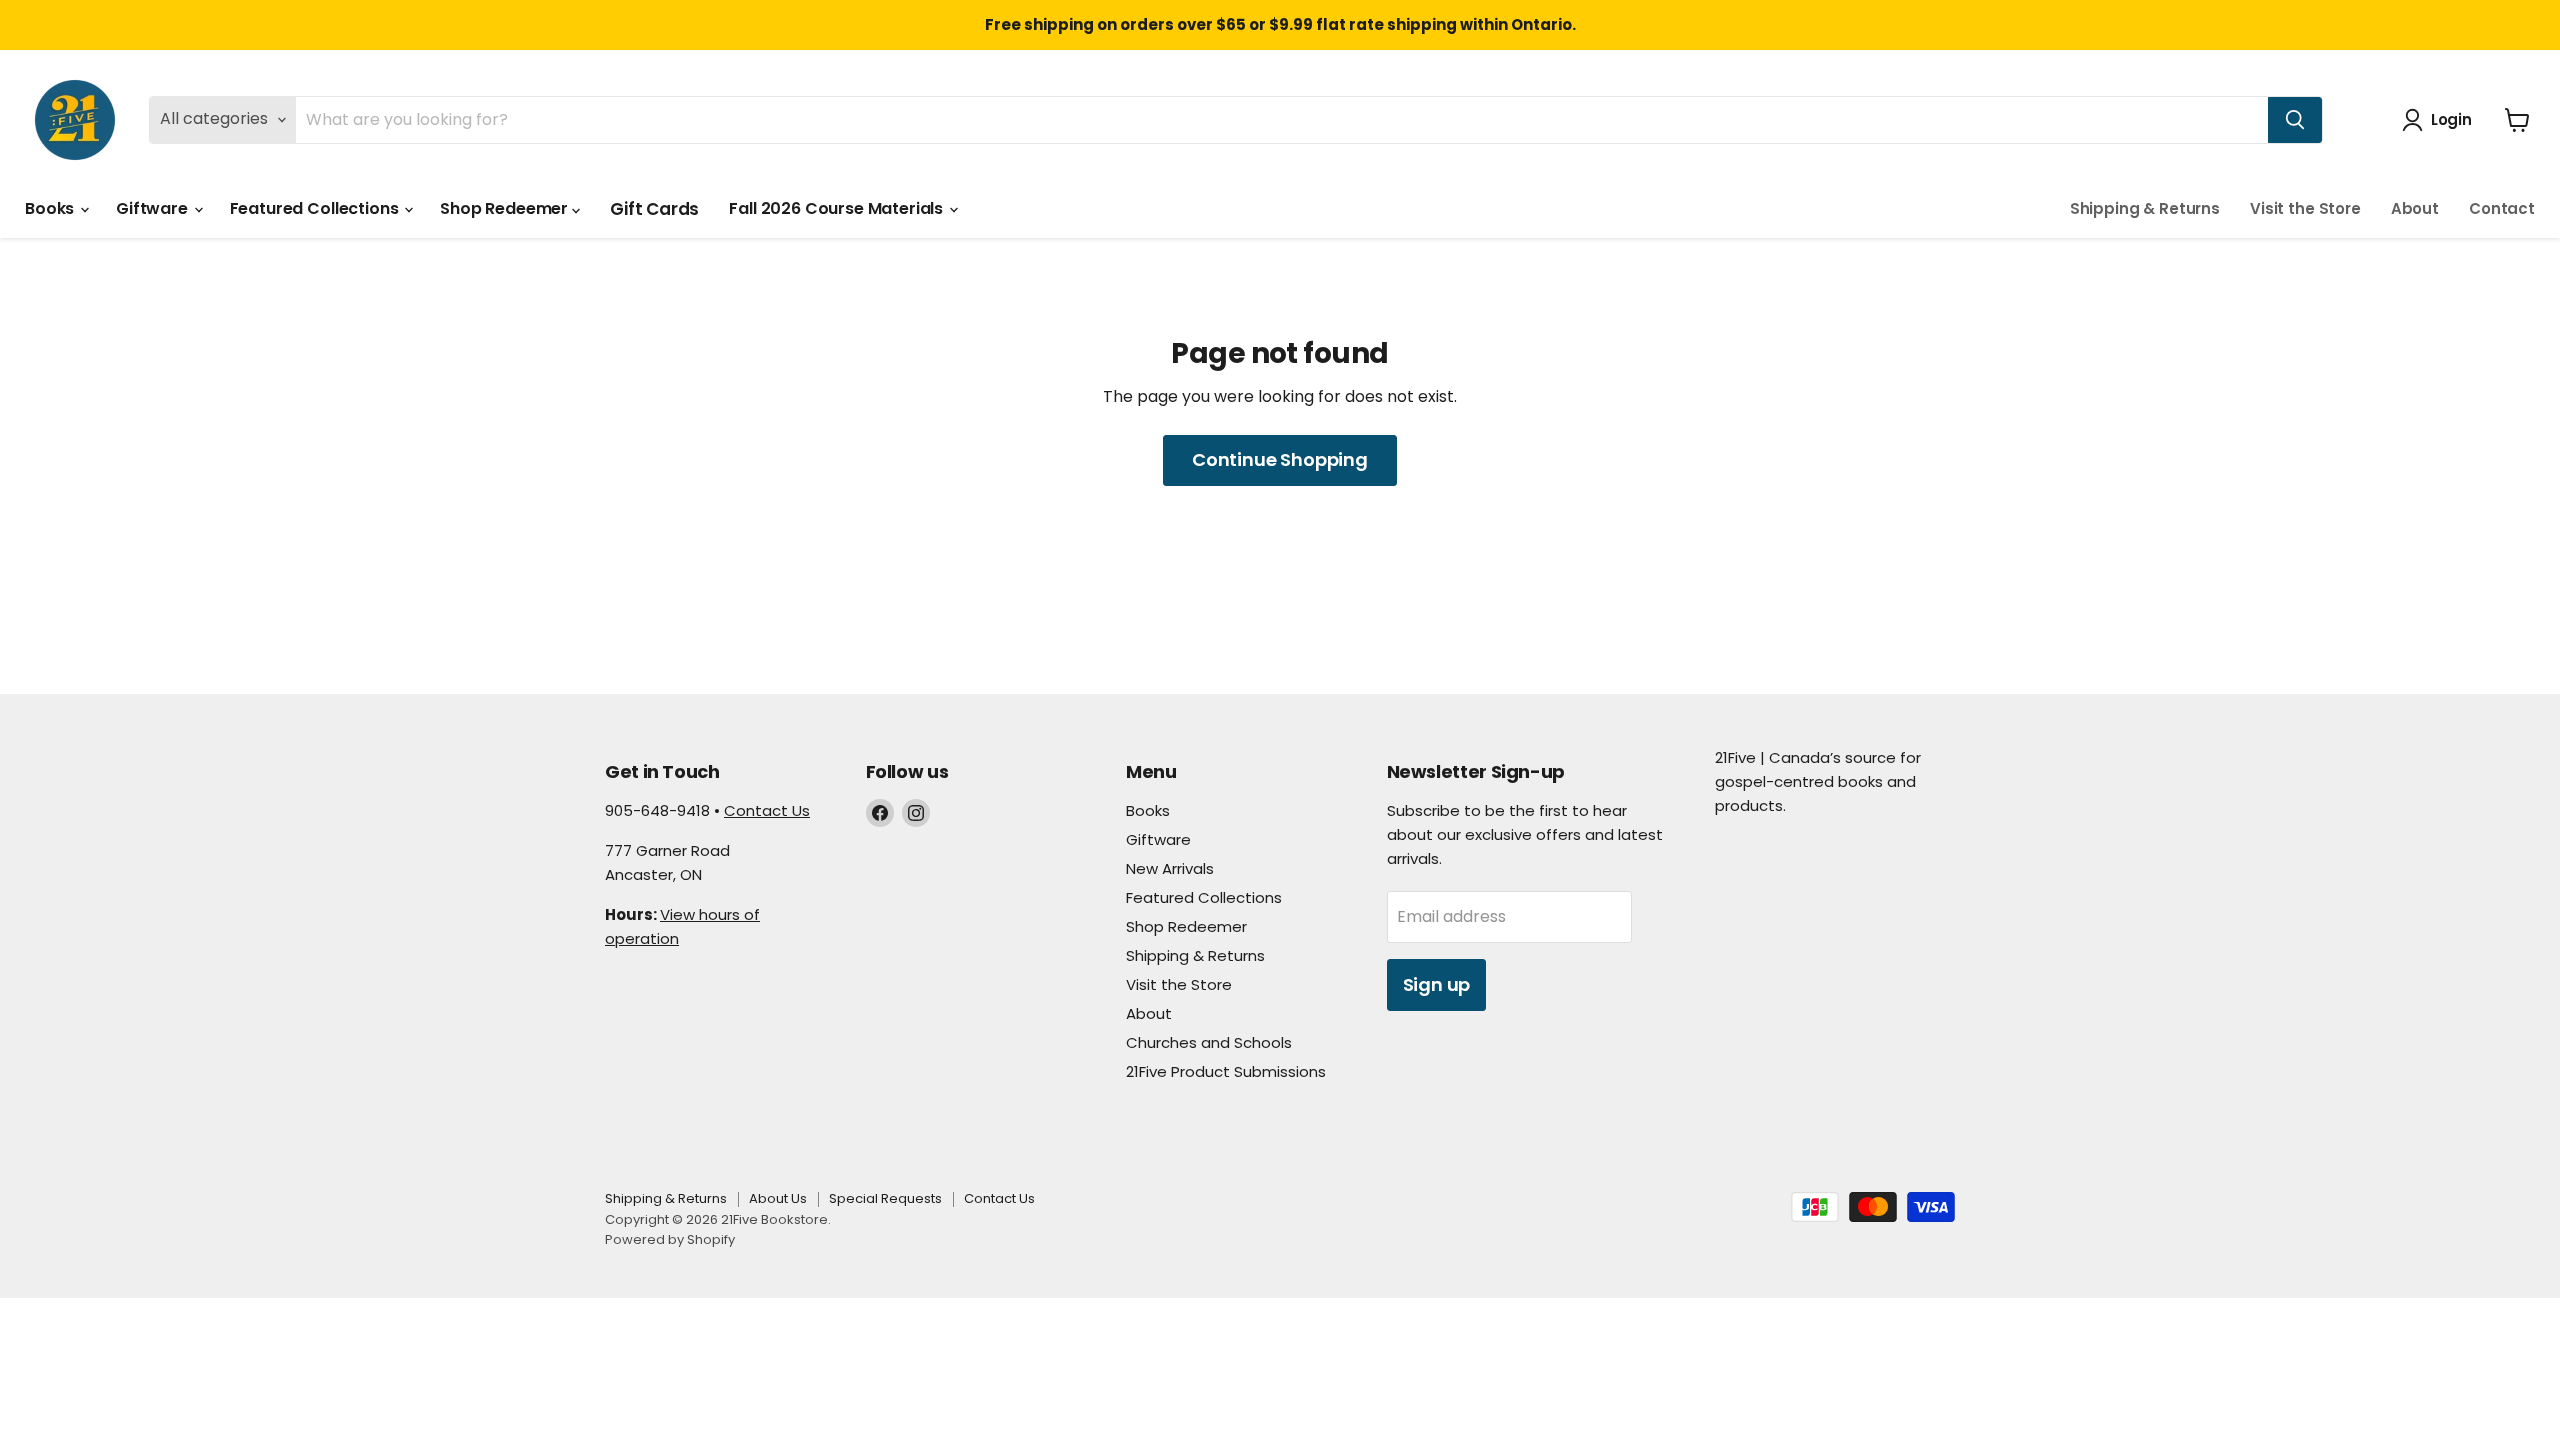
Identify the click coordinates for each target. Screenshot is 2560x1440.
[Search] (2295, 120)
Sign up (1437, 984)
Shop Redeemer (506, 208)
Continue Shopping (1280, 459)
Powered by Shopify (670, 1239)
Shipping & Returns (2145, 208)
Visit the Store (2305, 208)
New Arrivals (1170, 868)
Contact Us (767, 810)
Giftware (154, 208)
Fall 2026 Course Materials (838, 208)
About (2415, 208)
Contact (2502, 208)
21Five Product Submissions (1226, 1071)
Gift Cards (654, 209)
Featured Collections (316, 208)
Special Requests (885, 1198)
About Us (778, 1198)
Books (51, 208)
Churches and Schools (1209, 1042)
